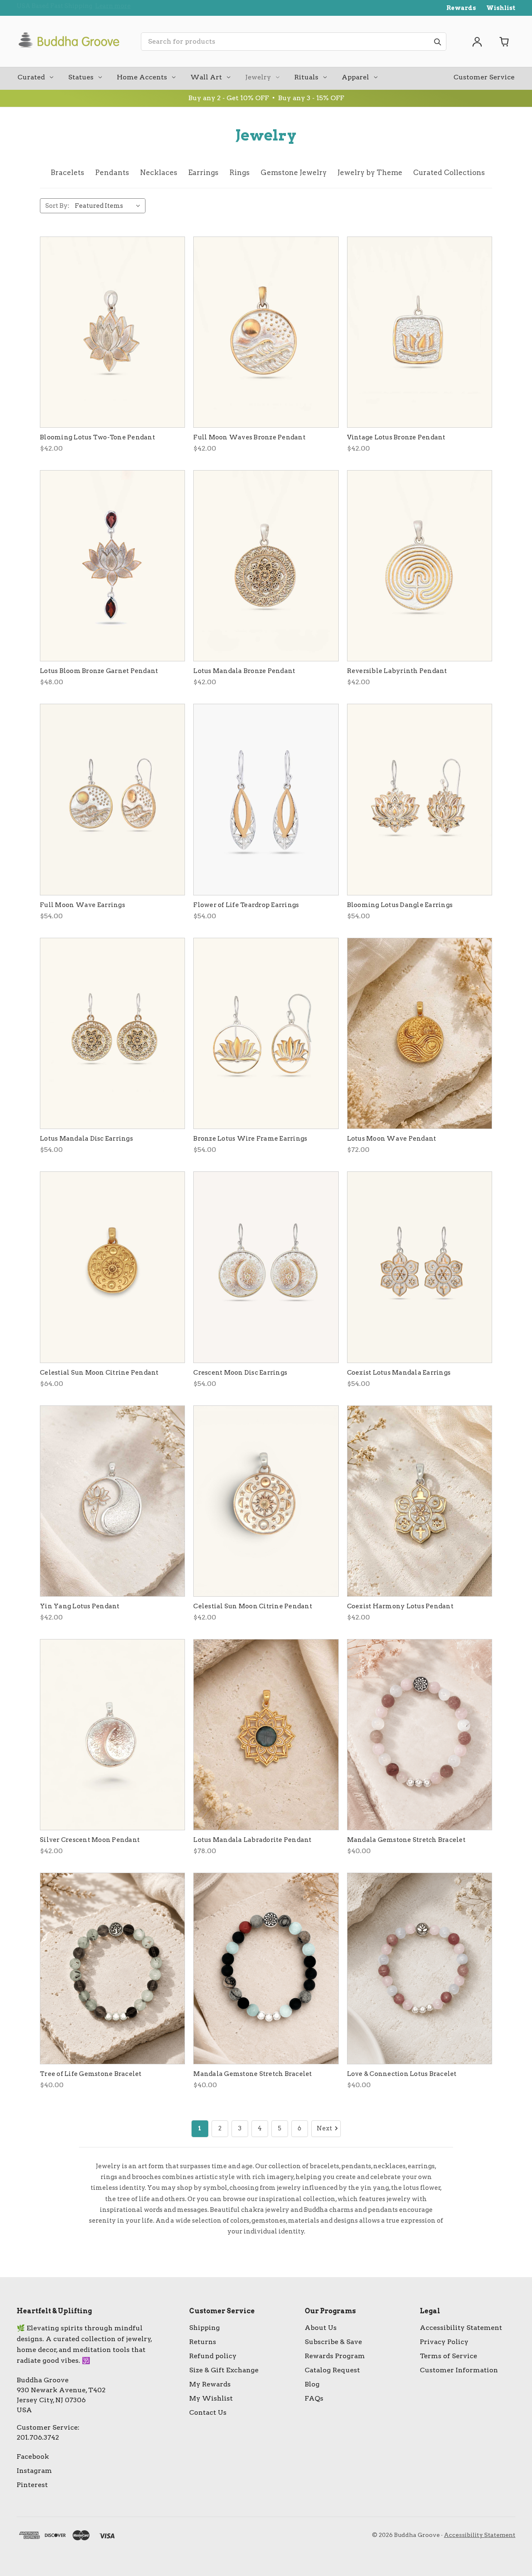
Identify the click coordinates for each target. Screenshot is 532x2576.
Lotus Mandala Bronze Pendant (244, 671)
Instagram (34, 2471)
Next (324, 2128)
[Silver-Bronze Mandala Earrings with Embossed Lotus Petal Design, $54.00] (112, 1033)
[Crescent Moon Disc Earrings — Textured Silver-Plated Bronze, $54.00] (266, 1267)
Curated (31, 77)
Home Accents (142, 77)
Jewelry (258, 77)
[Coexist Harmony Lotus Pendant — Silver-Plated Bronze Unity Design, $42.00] (420, 1501)
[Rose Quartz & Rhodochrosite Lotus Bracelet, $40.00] (420, 1968)
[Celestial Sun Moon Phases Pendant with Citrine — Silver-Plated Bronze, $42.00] (266, 1501)
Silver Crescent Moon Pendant (90, 1840)
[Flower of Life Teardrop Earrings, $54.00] (266, 799)
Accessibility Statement (461, 2328)
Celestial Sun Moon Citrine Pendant (99, 1373)
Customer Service (484, 77)
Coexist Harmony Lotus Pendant (400, 1606)
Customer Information (459, 2370)
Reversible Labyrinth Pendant (397, 671)
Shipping (204, 2328)
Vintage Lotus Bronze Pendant (396, 437)
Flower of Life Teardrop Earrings (246, 905)
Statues (81, 77)
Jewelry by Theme (370, 173)
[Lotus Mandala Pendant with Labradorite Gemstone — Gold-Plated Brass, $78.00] (266, 1735)
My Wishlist (211, 2398)
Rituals (306, 77)
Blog (312, 2384)
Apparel (355, 77)
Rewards (461, 8)
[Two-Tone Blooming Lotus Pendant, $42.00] (112, 332)
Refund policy (213, 2356)
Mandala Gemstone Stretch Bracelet (406, 1840)
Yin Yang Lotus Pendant (80, 1606)
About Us (321, 2328)
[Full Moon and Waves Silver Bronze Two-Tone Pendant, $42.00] (266, 332)
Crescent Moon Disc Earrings (240, 1373)
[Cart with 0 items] (505, 42)
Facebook (33, 2456)
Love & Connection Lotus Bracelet (402, 2074)
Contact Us (208, 2412)
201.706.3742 (38, 2437)
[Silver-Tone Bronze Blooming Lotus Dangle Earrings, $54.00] (420, 799)
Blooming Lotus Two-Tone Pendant (97, 437)
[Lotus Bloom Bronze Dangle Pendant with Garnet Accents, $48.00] (112, 566)
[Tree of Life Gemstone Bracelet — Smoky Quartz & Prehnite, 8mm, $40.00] (112, 1968)
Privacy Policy (444, 2342)
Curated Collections (449, 173)
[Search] (437, 42)
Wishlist (501, 8)
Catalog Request (332, 2370)
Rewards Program (335, 2356)
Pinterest (32, 2485)
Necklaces (159, 173)
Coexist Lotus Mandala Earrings (399, 1373)
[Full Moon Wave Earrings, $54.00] (112, 799)
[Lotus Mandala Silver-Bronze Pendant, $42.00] (266, 566)
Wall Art (206, 77)
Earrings (203, 173)
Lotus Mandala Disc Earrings (86, 1139)
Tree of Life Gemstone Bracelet (91, 2074)
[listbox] (109, 206)
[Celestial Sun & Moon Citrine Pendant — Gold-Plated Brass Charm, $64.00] (112, 1267)
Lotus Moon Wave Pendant (392, 1139)
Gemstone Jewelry (294, 173)
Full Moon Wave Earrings (83, 905)
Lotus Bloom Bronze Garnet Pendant (99, 671)
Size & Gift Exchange (224, 2370)
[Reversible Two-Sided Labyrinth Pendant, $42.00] (420, 566)
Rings (240, 173)
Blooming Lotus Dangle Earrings (400, 905)
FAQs (314, 2398)
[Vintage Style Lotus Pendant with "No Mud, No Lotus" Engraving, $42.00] (420, 332)
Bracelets (68, 173)
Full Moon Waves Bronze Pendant (249, 437)
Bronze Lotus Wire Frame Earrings (250, 1139)
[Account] (477, 42)
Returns (203, 2342)
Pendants (112, 173)
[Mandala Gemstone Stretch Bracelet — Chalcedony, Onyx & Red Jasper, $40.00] (266, 1968)
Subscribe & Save (333, 2342)
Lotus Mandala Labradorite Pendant (252, 1840)
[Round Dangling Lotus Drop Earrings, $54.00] (266, 1033)
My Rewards (210, 2384)
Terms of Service (448, 2356)
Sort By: (57, 206)
